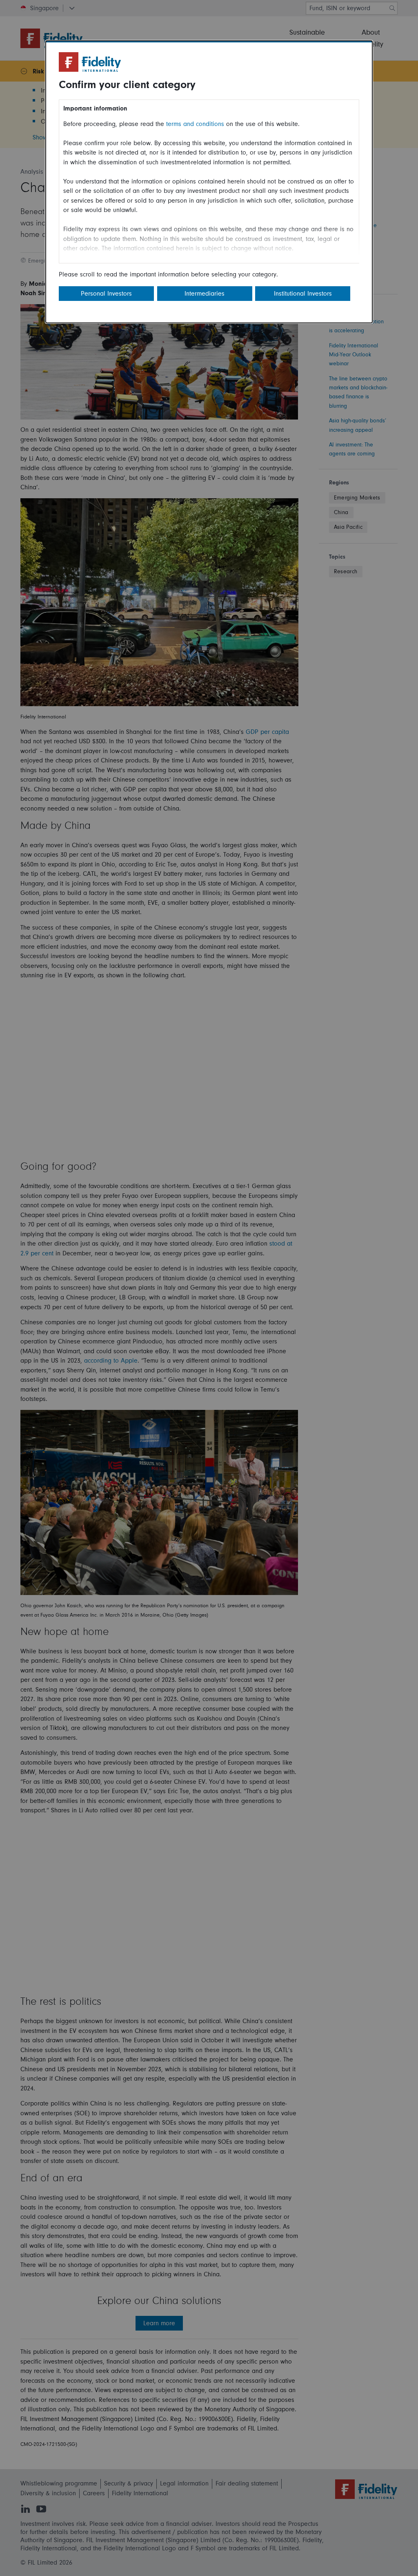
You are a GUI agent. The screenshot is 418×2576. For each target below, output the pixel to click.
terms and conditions (195, 124)
